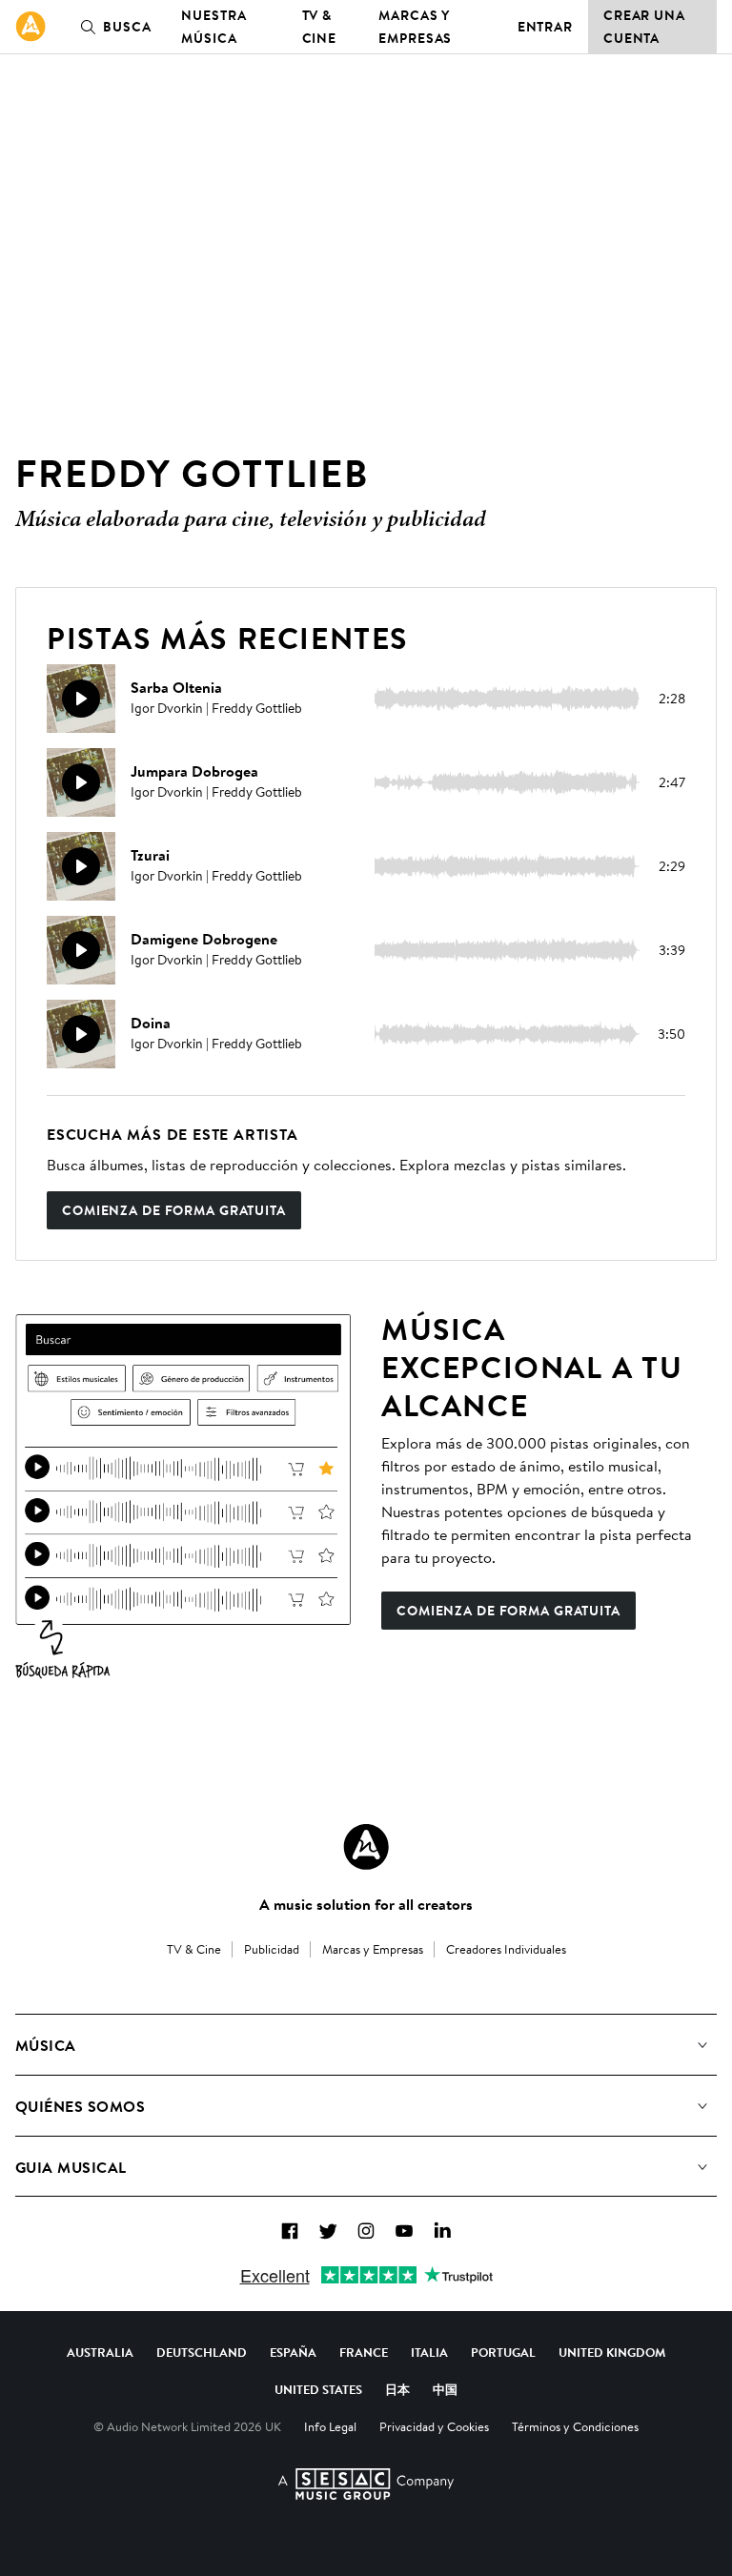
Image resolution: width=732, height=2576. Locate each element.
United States (318, 2389)
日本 (397, 2389)
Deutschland (202, 2352)
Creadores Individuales (506, 1949)
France (364, 2352)
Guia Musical (71, 2167)
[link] (30, 27)
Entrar (545, 27)
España (293, 2352)
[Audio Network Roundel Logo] (366, 1847)
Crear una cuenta (644, 27)
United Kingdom (612, 2352)
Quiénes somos (80, 2106)
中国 (445, 2389)
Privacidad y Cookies (434, 2426)
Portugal (503, 2352)
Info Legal (330, 2426)
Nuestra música (213, 27)
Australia (100, 2352)
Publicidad (272, 1949)
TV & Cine (320, 27)
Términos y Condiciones (575, 2426)
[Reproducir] (81, 699)
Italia (429, 2352)
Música (46, 2045)
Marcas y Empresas (415, 27)
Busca (127, 27)
